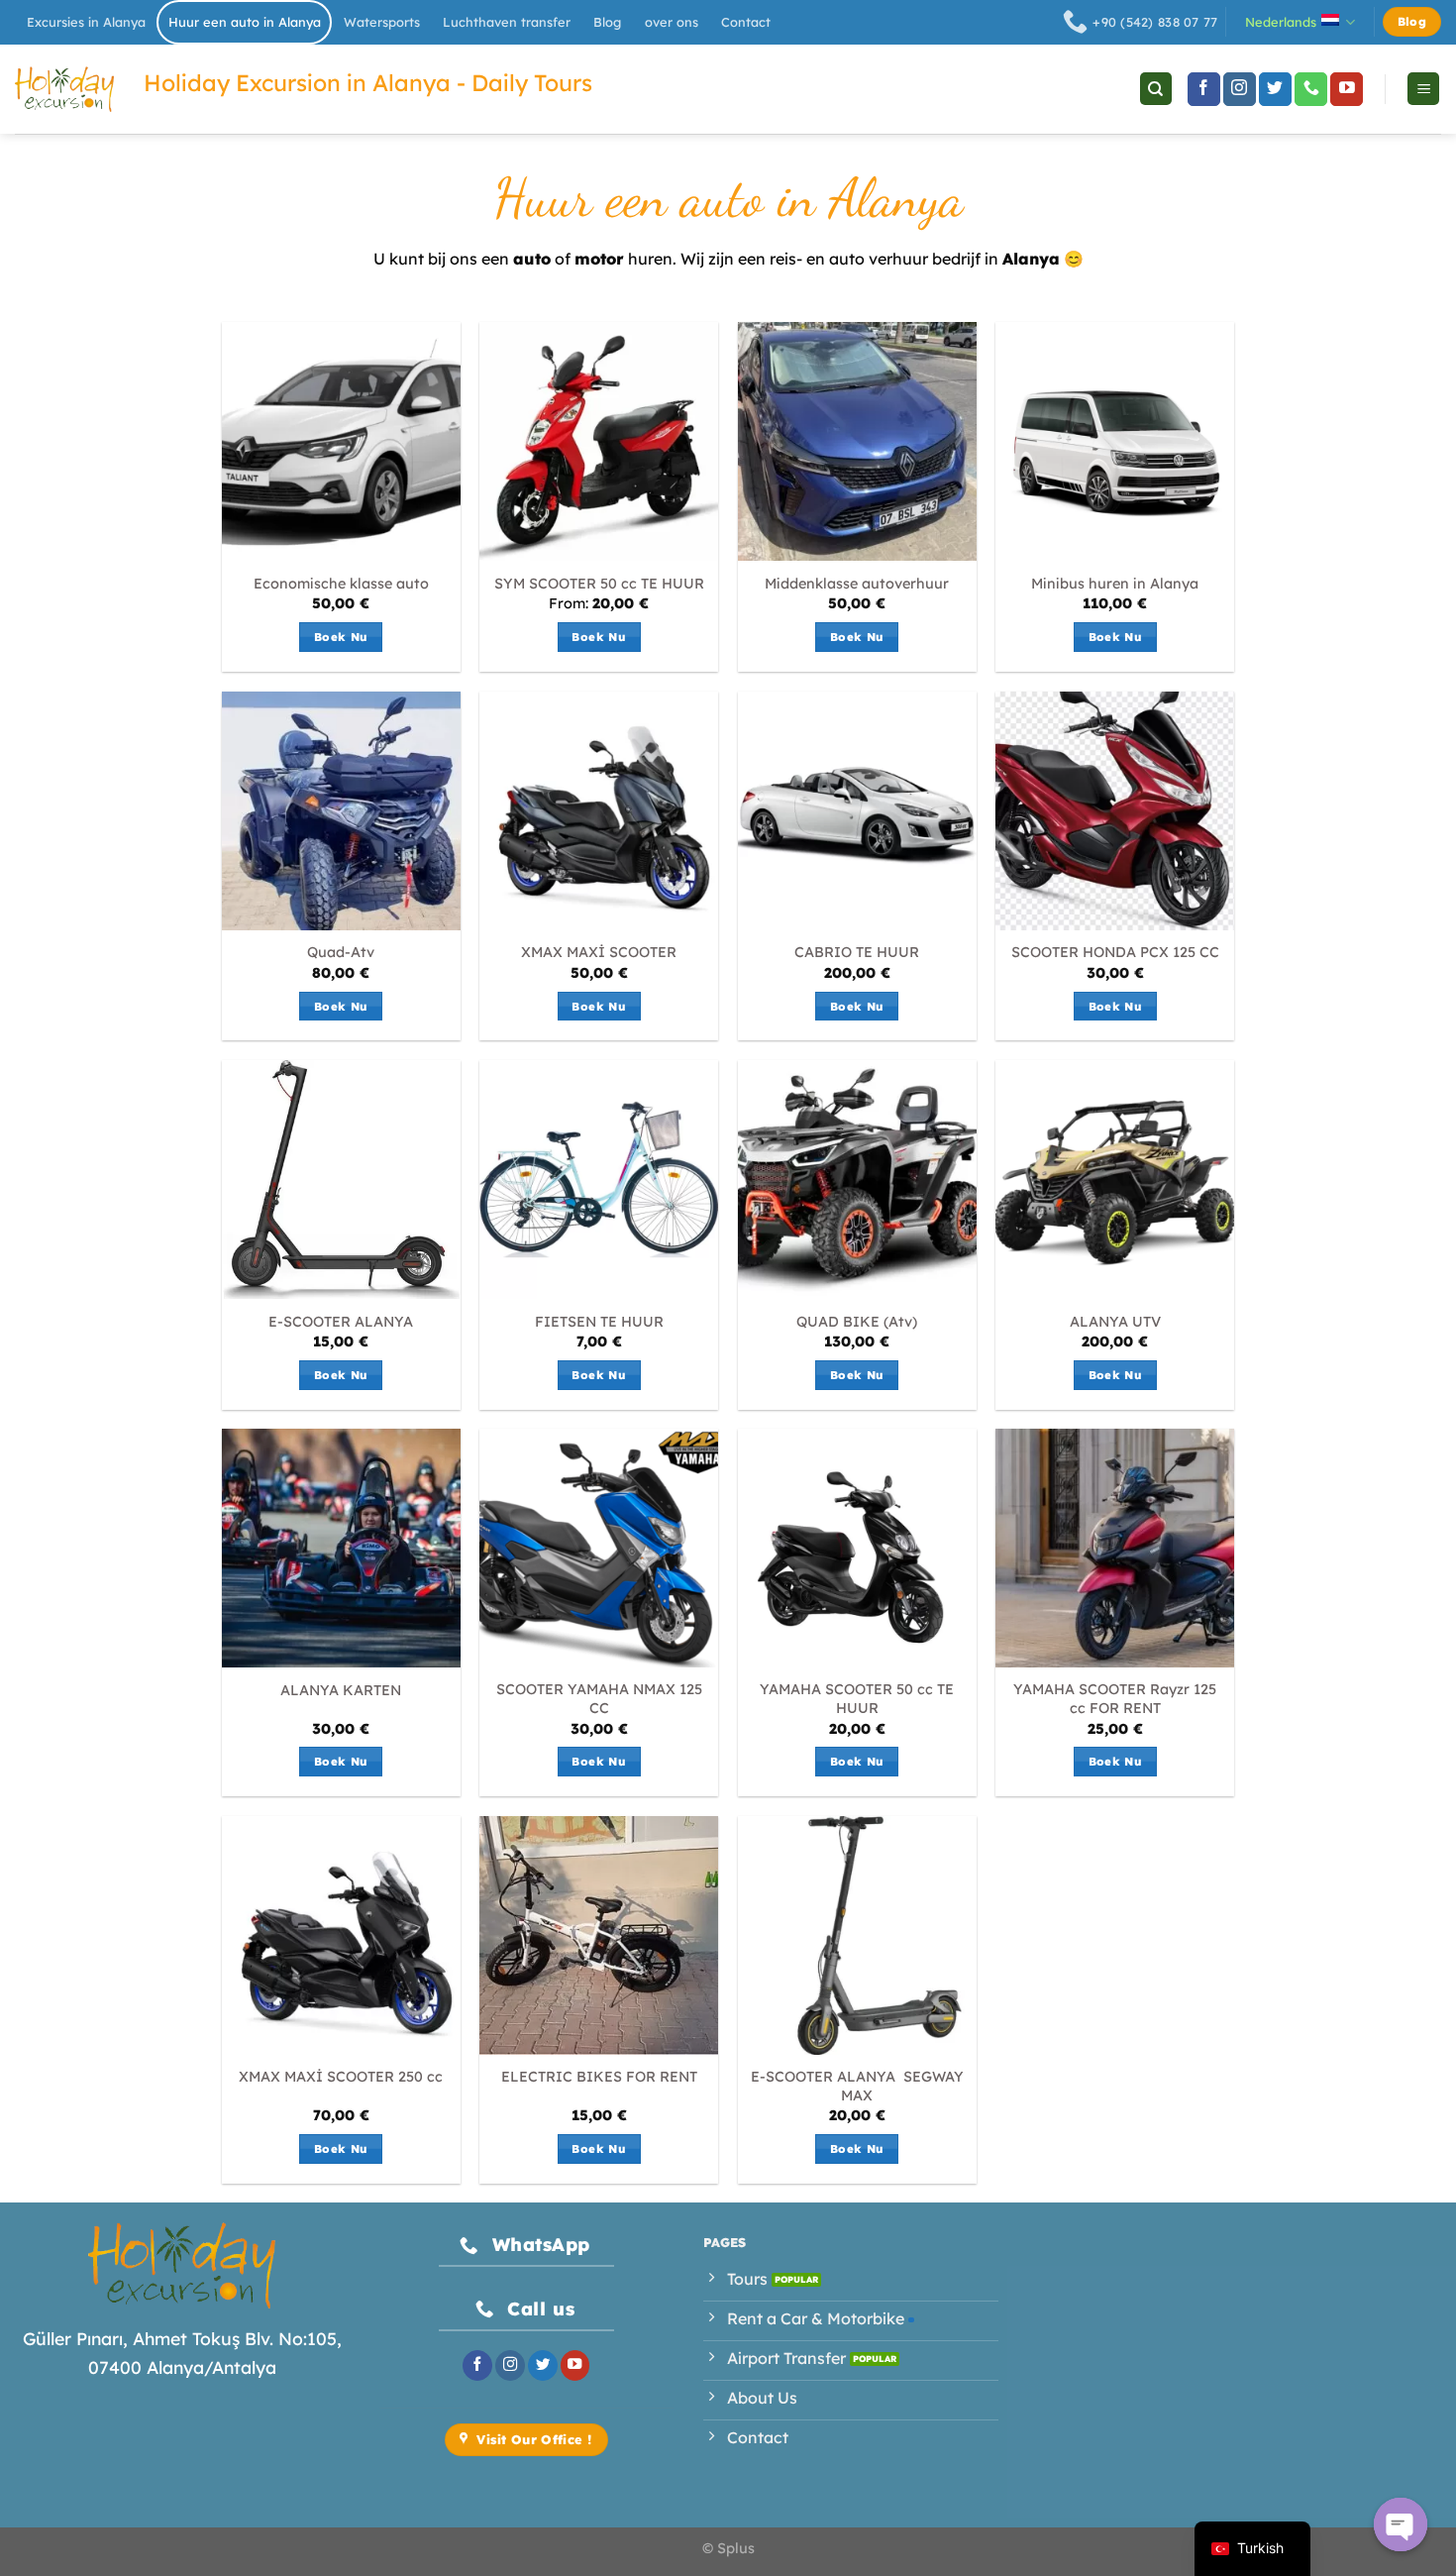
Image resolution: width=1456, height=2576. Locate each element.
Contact (746, 22)
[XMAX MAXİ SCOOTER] (599, 811)
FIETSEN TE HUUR (599, 1322)
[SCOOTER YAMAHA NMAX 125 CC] (599, 1548)
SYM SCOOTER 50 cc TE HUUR (599, 584)
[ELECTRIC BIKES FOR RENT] (599, 1935)
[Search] (1156, 89)
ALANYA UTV (1115, 1322)
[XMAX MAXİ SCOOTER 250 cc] (341, 1935)
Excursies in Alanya (86, 22)
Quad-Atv (341, 952)
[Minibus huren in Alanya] (1115, 441)
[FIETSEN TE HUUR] (599, 1180)
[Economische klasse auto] (341, 441)
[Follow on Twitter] (1275, 89)
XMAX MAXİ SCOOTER (599, 952)
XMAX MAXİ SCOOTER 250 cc (341, 2077)
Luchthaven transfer (507, 22)
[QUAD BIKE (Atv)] (857, 1180)
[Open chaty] (1401, 2524)
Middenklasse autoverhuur (857, 584)
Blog (607, 22)
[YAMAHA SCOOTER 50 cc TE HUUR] (857, 1548)
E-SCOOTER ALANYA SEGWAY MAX (857, 2086)
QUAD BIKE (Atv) (857, 1322)
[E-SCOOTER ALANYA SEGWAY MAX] (857, 1935)
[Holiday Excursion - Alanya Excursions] (64, 89)
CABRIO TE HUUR (857, 952)
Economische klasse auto (341, 584)
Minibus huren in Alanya (1115, 584)
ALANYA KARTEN (341, 1690)
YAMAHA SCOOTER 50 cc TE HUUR (857, 1699)
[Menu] (1423, 89)
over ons (672, 22)
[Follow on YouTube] (1347, 89)
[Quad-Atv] (341, 811)
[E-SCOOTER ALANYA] (341, 1180)
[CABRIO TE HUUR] (857, 811)
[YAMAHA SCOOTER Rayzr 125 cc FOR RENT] (1115, 1548)
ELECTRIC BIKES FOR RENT (599, 2077)
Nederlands (1281, 22)
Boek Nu (341, 637)
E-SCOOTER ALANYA (341, 1322)
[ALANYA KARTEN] (341, 1548)
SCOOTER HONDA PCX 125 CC (1115, 952)
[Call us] (1311, 89)
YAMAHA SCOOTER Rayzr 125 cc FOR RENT (1115, 1699)
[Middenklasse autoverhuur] (857, 441)
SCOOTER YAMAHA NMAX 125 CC (599, 1699)
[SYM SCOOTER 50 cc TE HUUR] (599, 441)
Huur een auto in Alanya (245, 22)
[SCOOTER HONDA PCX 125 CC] (1115, 811)
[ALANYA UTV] (1115, 1180)
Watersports (382, 22)
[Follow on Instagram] (1240, 89)
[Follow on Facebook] (1204, 89)
